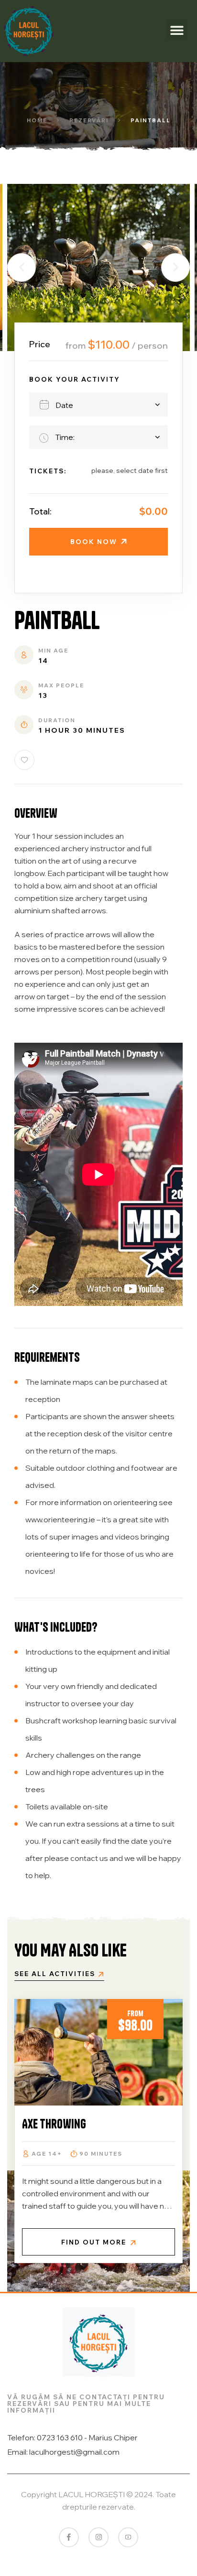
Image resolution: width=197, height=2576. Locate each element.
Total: (40, 511)
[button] (177, 30)
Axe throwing (54, 2124)
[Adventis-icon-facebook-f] (69, 2537)
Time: (65, 437)
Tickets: (48, 471)
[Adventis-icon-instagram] (98, 2537)
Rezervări (89, 120)
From (135, 2013)
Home (37, 120)
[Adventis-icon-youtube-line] (128, 2537)
